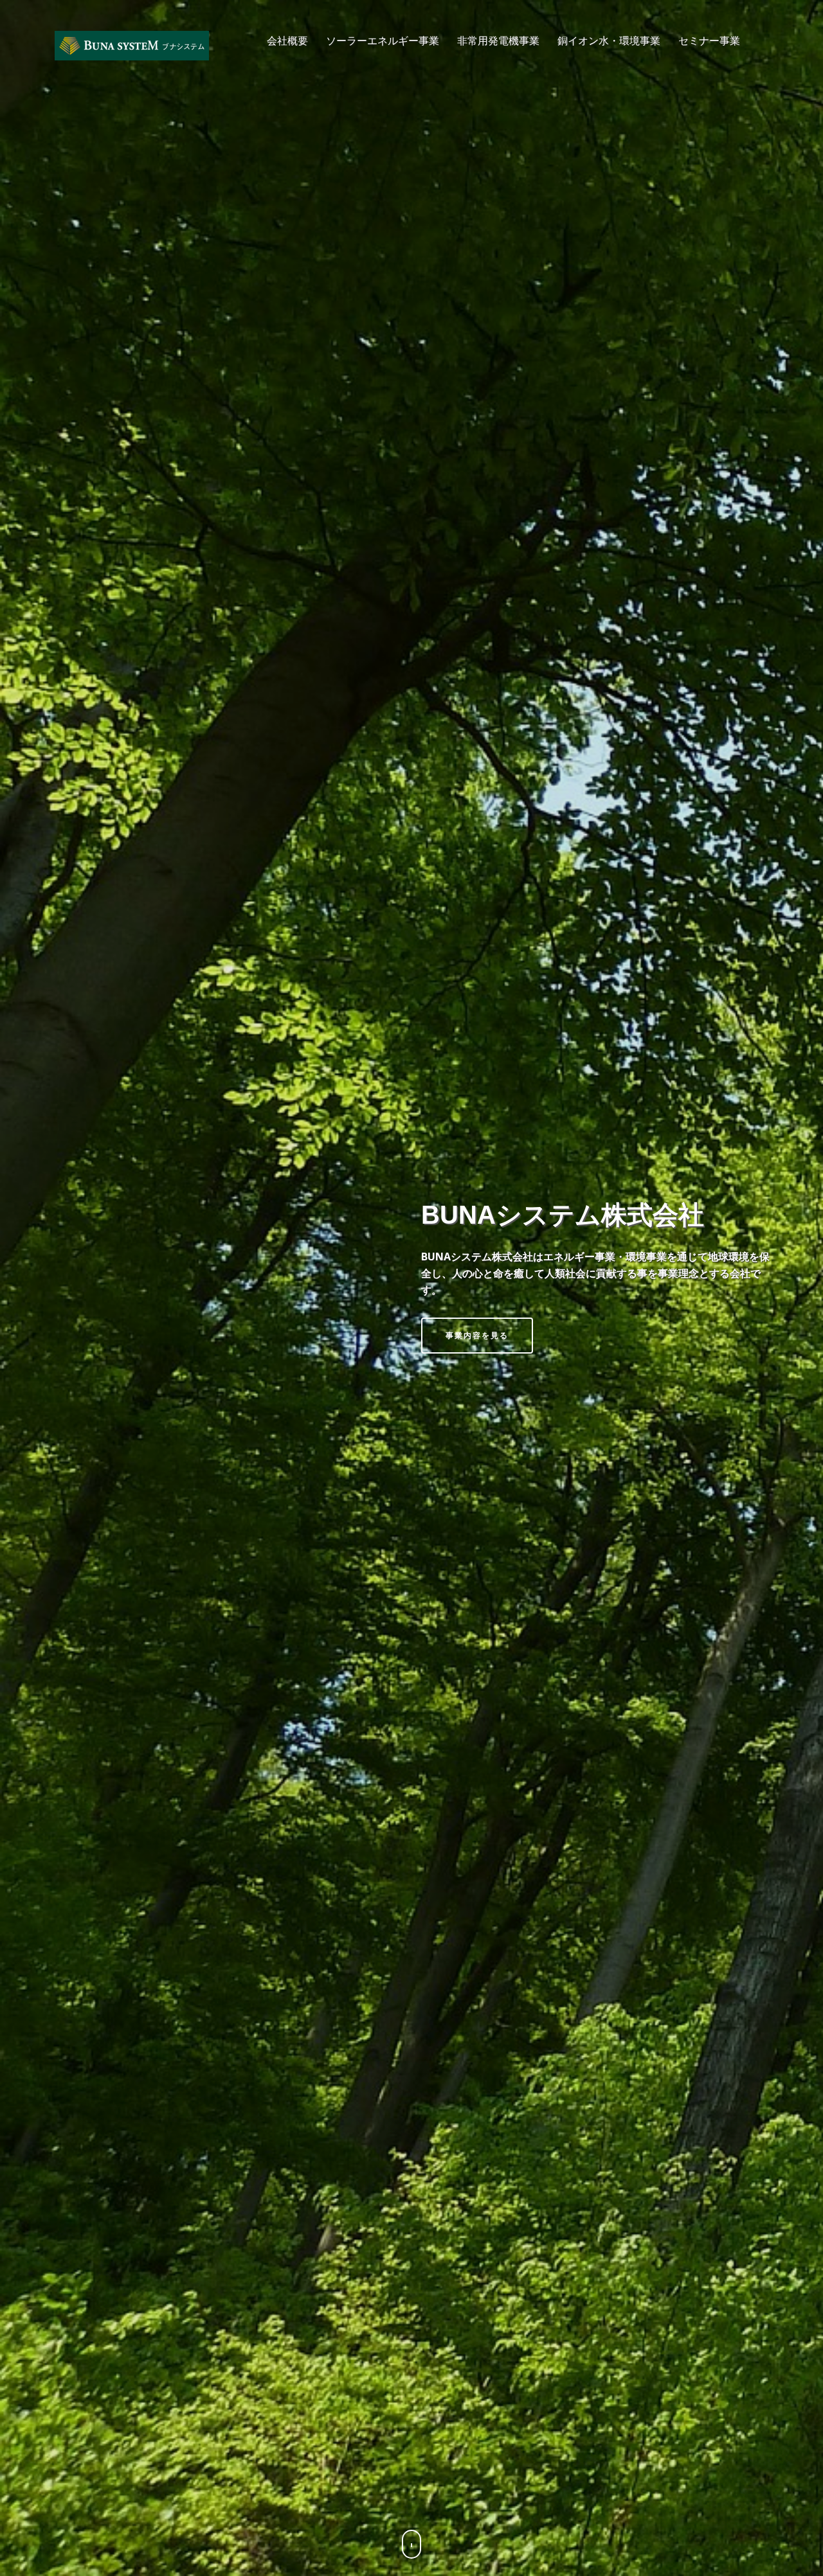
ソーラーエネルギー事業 (383, 40)
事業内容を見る (477, 1335)
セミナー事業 (709, 40)
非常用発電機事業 (498, 40)
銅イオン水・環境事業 (609, 40)
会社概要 (287, 40)
